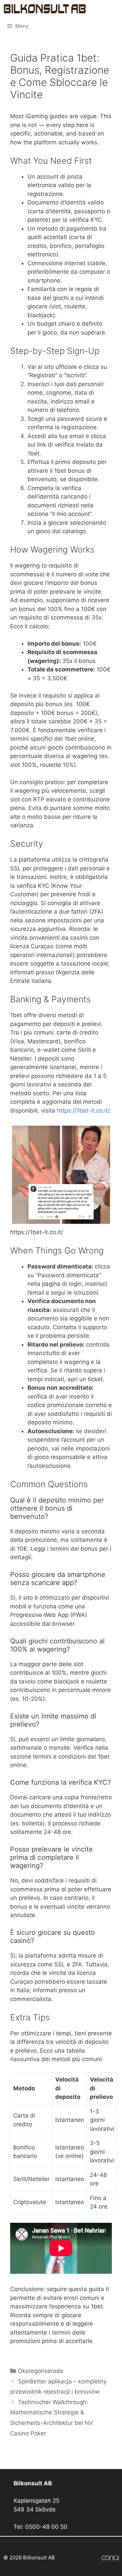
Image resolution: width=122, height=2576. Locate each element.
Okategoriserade (41, 2371)
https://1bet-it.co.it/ (83, 1111)
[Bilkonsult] (45, 9)
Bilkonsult (103, 8)
